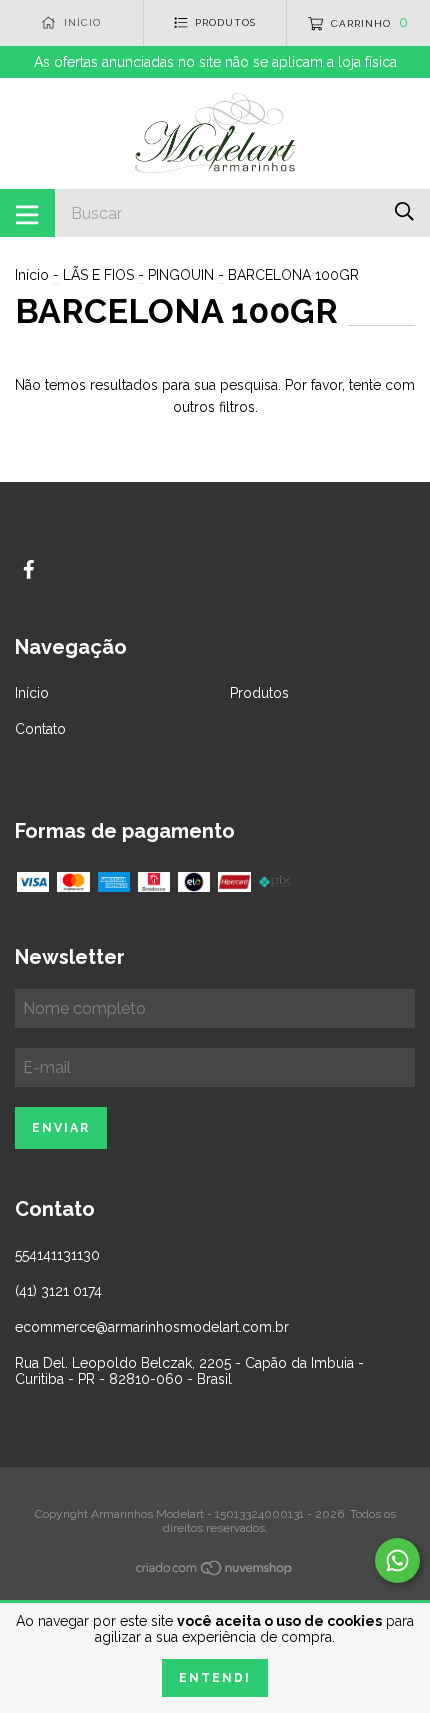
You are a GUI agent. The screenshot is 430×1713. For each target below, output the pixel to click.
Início (32, 275)
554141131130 (57, 1255)
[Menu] (27, 213)
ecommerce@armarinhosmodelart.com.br (152, 1327)
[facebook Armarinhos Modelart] (29, 569)
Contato (40, 729)
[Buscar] (404, 211)
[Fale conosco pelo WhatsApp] (397, 1560)
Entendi (215, 1678)
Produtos (259, 693)
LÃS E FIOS (98, 275)
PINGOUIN (181, 275)
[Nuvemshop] (215, 1572)
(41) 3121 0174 (58, 1291)
